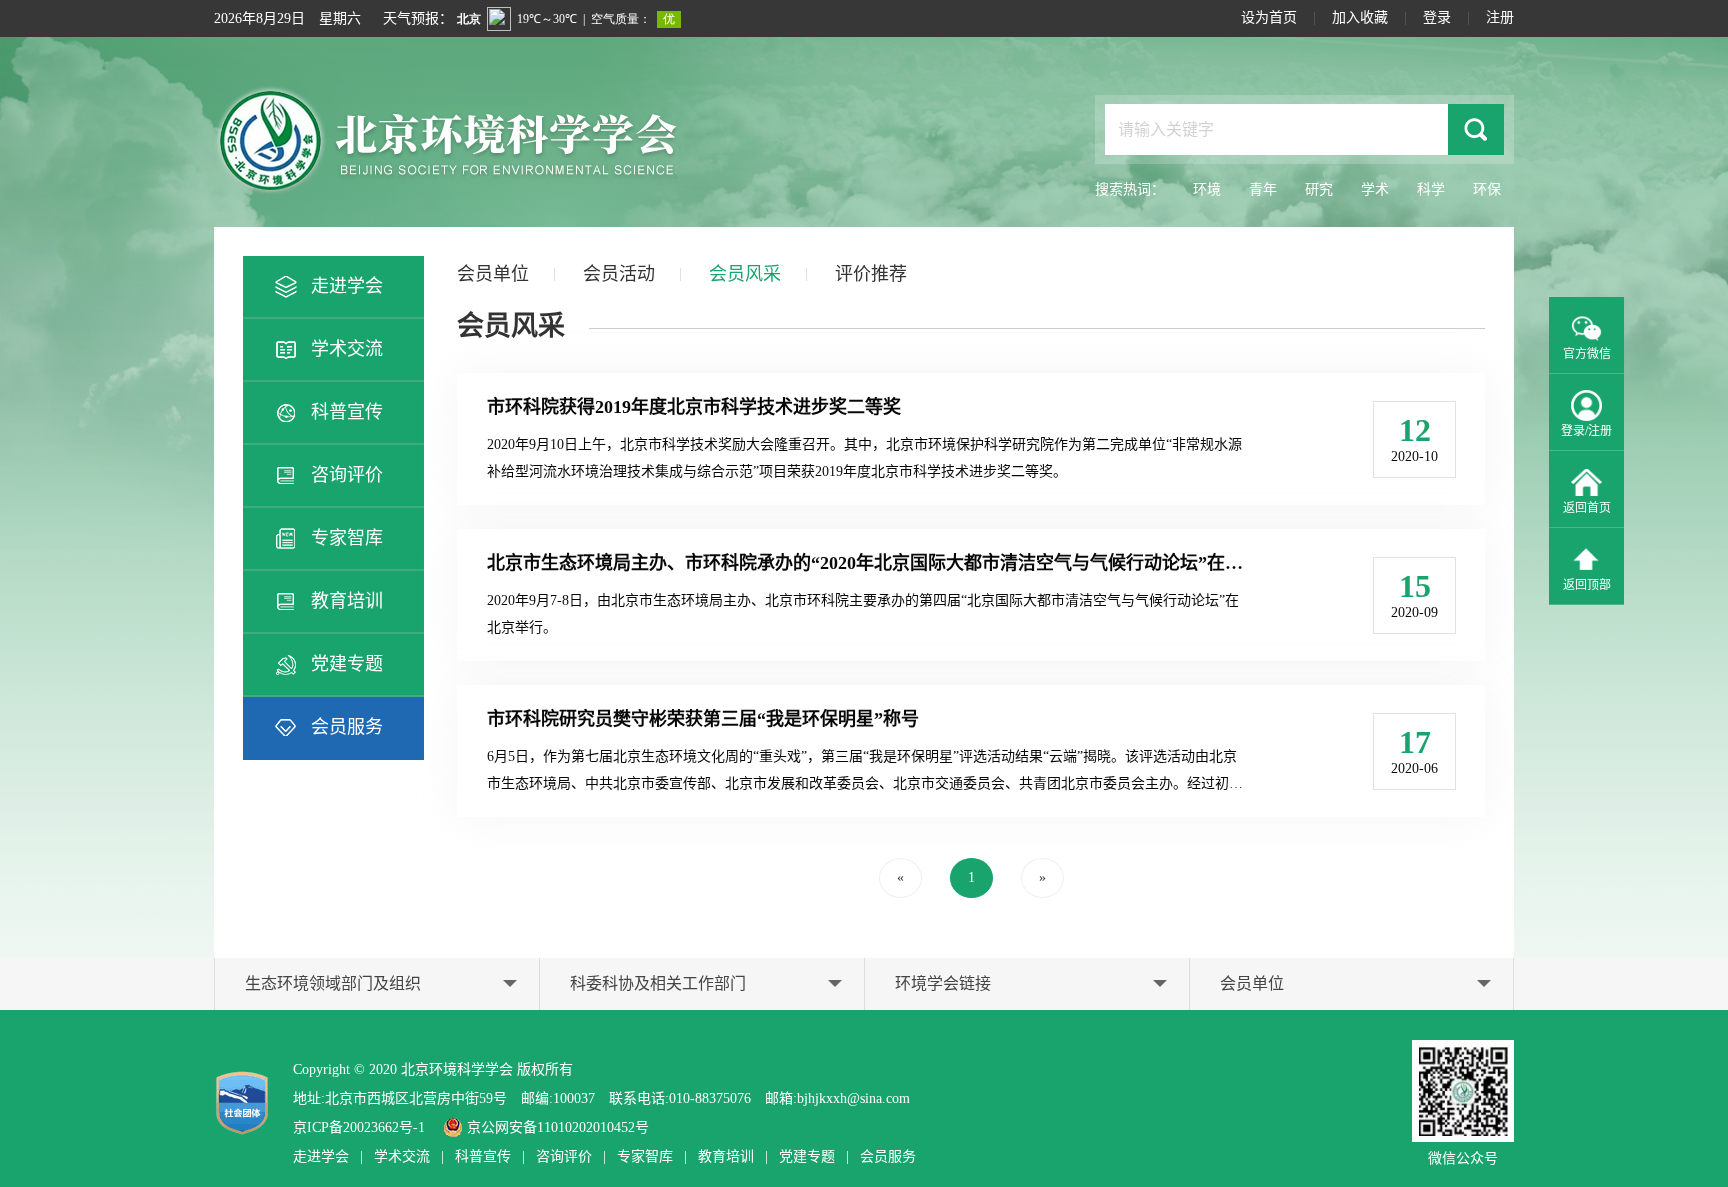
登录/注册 (1586, 431)
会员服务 (347, 727)
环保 (1487, 189)
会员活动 (619, 274)
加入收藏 (1360, 17)
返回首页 (1587, 508)
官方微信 (1587, 354)
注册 (1500, 17)
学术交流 (347, 349)
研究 (1319, 189)
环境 (1207, 189)
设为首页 (1269, 17)
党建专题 (347, 664)
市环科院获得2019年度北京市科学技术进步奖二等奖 (694, 407)
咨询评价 (347, 475)
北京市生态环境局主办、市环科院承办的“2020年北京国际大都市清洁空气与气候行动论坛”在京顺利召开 (901, 563)
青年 (1263, 189)
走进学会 (347, 286)
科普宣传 (347, 412)
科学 (1431, 189)
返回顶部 (1587, 585)
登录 (1437, 17)
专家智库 (347, 538)
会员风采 (745, 274)
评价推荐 (871, 274)
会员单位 (493, 274)
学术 (1375, 189)
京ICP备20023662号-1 (359, 1127)
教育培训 (347, 601)
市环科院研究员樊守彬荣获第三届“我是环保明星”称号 (703, 719)
